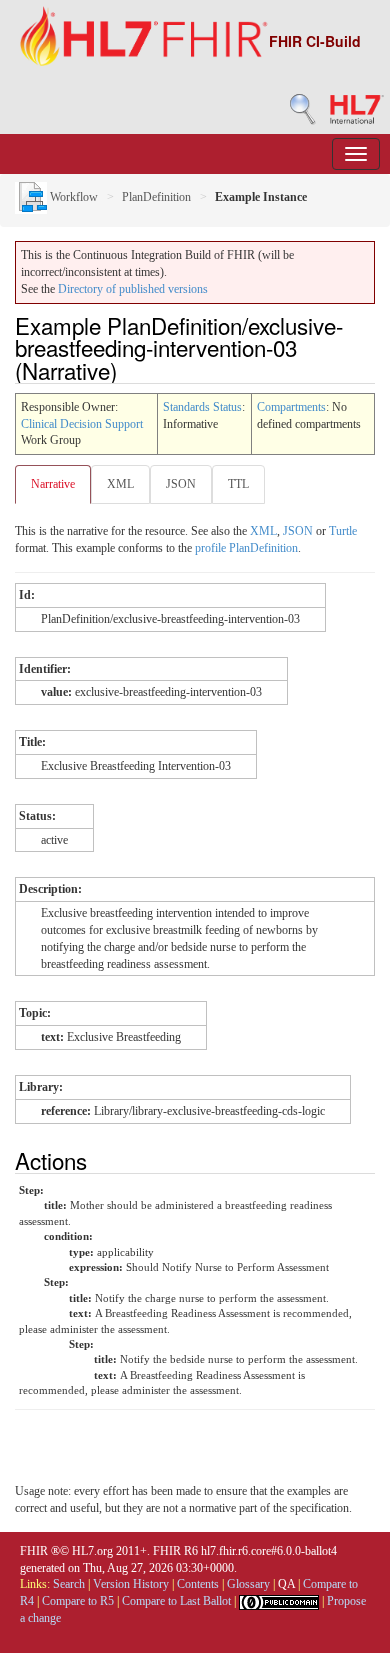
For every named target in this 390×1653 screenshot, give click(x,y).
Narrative (53, 484)
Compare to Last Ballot (176, 1601)
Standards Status (202, 407)
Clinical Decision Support (82, 424)
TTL (238, 484)
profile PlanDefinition (246, 548)
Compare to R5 (78, 1601)
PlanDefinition (156, 197)
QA (286, 1584)
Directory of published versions (133, 289)
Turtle (343, 531)
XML (120, 484)
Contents (198, 1584)
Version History (131, 1584)
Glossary (248, 1584)
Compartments (291, 407)
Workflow (72, 197)
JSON (181, 484)
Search (69, 1584)
